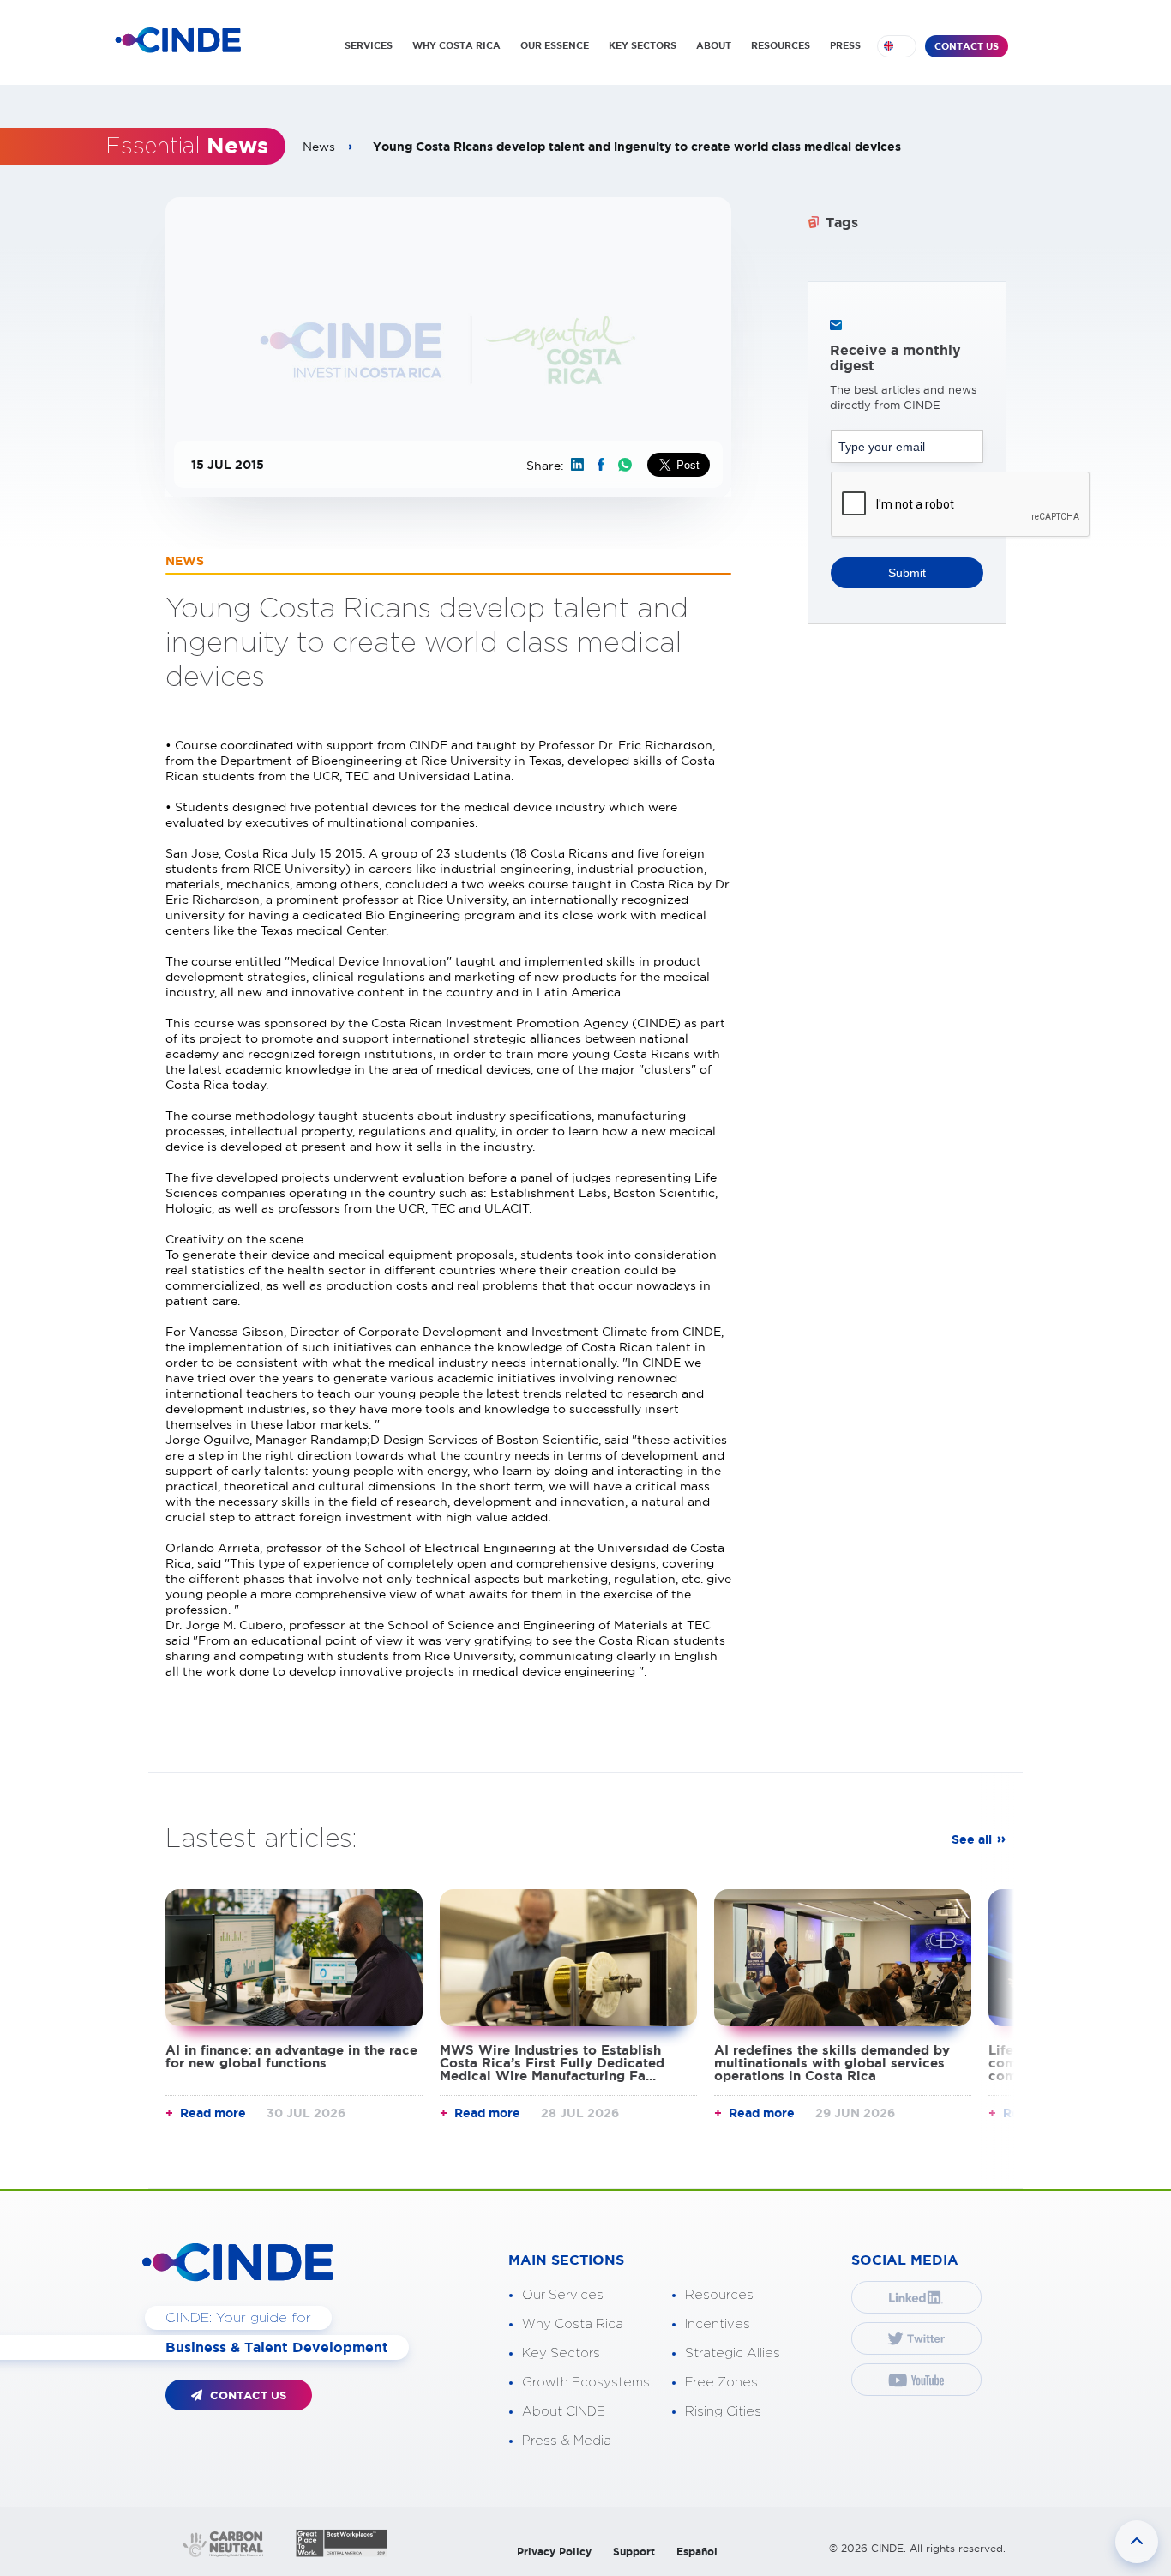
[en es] (897, 46)
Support (634, 2552)
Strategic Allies (733, 2353)
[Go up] (1137, 2542)
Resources (719, 2295)
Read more (213, 2113)
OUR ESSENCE (555, 45)
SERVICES (369, 45)
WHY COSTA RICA (456, 45)
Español (697, 2552)
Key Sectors (561, 2353)
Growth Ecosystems (586, 2383)
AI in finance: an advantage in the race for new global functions (291, 2056)
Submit (907, 573)
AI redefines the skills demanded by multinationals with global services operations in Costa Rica (832, 2063)
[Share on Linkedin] (577, 464)
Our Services (563, 2295)
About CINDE (564, 2412)
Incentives (718, 2324)
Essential (187, 147)
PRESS (845, 45)
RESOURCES (781, 45)
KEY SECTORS (643, 45)
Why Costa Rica (573, 2324)
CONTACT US (967, 46)
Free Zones (721, 2383)
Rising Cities (723, 2412)
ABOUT (714, 45)
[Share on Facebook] (601, 464)
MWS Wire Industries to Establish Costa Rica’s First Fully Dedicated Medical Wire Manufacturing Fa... (552, 2063)
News (319, 147)
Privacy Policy (554, 2552)
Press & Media (567, 2441)
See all (972, 1839)
